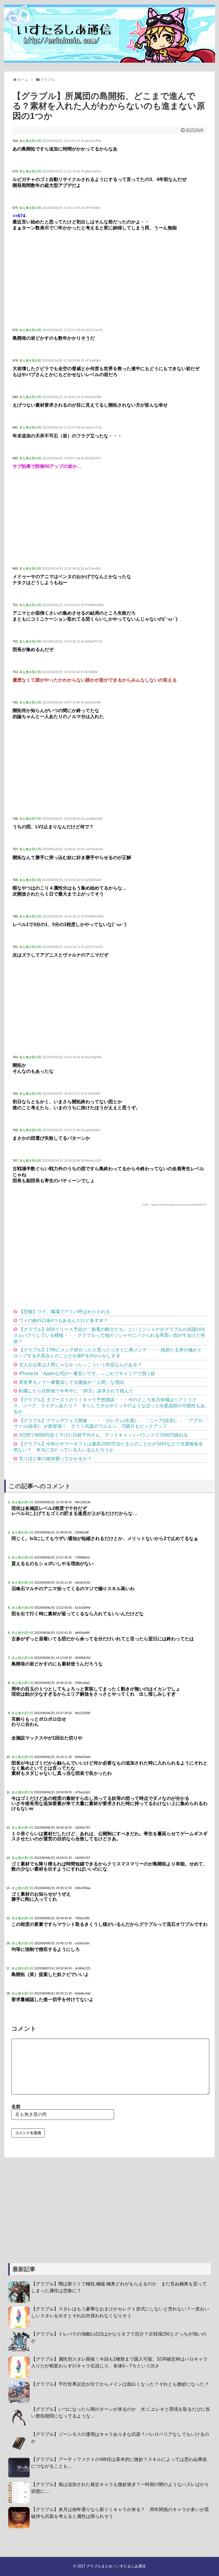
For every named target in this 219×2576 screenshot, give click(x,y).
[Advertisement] (109, 280)
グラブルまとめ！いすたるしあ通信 (116, 2566)
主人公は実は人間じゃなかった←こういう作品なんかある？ (80, 1365)
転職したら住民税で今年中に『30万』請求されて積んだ (76, 1391)
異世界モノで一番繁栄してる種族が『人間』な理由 (71, 1382)
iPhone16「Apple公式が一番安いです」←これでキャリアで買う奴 (87, 1373)
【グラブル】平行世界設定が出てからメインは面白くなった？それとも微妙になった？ (120, 2384)
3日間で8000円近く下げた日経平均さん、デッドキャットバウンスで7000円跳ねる (103, 1435)
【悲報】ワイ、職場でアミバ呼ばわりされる (64, 1312)
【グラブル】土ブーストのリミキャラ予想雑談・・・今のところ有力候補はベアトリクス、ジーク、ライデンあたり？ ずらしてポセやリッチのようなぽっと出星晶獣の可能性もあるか (109, 1406)
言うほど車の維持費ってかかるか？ (55, 1459)
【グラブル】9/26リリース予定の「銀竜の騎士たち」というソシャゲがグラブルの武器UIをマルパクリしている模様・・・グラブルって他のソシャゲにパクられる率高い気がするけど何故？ (109, 1335)
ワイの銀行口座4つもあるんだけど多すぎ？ (63, 1320)
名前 (16, 2107)
